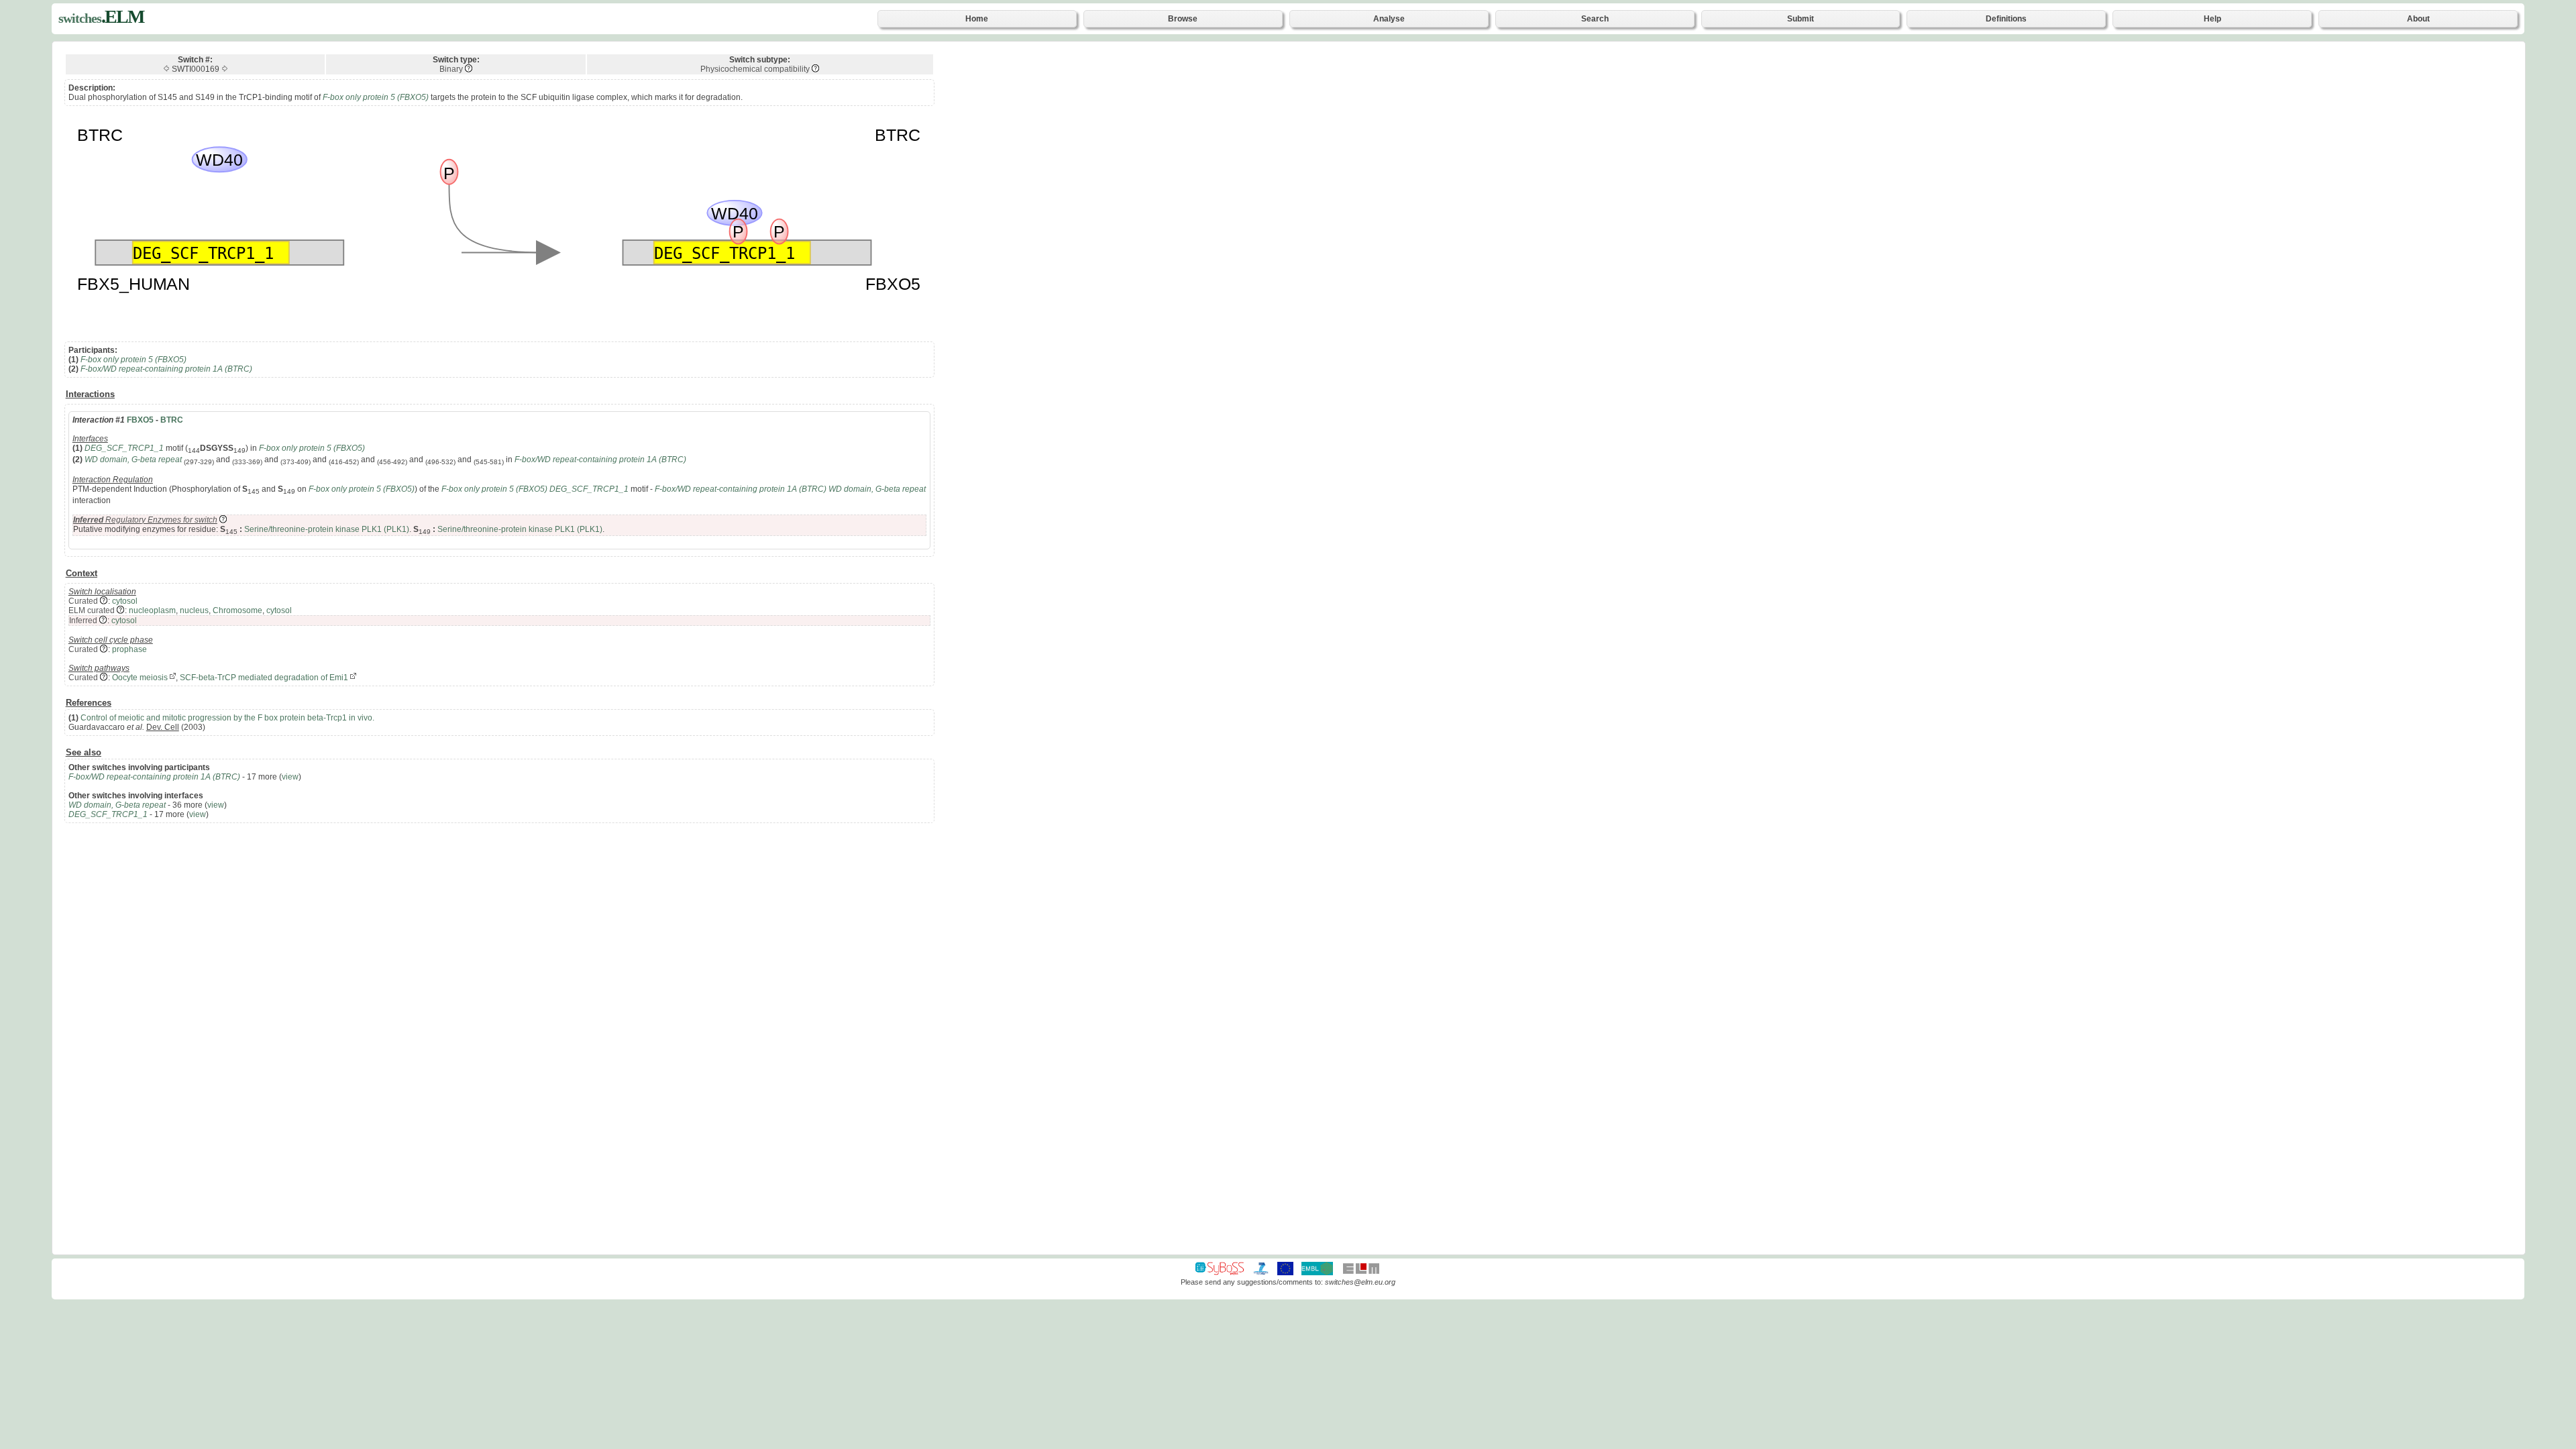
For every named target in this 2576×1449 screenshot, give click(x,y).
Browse (1183, 19)
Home (977, 19)
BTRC (172, 420)
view (290, 777)
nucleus (194, 610)
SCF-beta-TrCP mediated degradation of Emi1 (264, 678)
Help (2212, 19)
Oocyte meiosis (140, 678)
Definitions (2006, 19)
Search (1595, 19)
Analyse (1389, 19)
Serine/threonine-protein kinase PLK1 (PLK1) (327, 529)
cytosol (125, 601)
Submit (1801, 19)
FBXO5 (140, 420)
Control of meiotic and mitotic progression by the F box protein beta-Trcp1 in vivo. (227, 718)
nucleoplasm (152, 610)
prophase (129, 649)
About (2418, 19)
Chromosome (237, 610)
